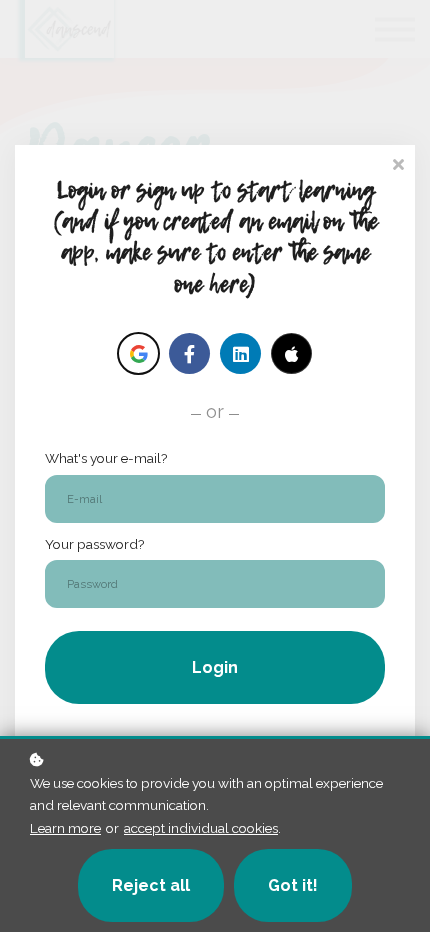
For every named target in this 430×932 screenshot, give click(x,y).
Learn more (65, 828)
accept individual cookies (201, 828)
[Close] (398, 162)
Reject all (151, 885)
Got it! (293, 885)
